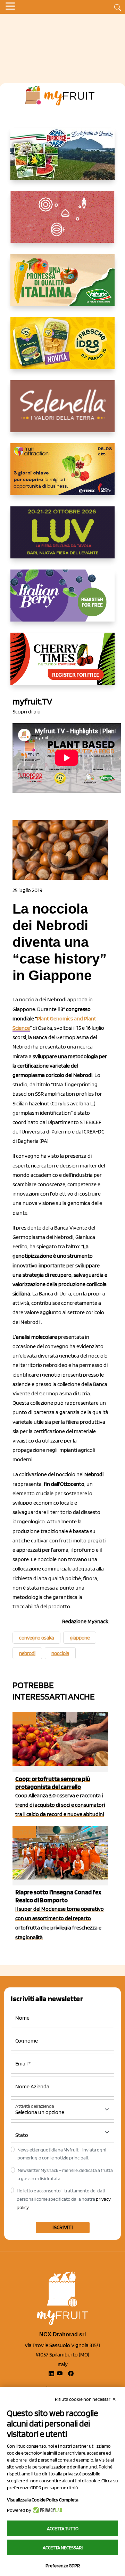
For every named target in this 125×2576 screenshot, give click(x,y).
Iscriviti (63, 2227)
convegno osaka (36, 1638)
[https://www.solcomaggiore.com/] (63, 222)
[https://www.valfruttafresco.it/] (62, 285)
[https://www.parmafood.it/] (62, 349)
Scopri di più (27, 712)
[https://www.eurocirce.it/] (62, 159)
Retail (24, 1718)
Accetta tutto (63, 2528)
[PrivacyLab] (47, 2510)
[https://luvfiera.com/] (62, 538)
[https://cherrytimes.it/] (62, 664)
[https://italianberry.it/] (62, 601)
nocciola (60, 1653)
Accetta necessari (63, 2548)
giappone (80, 1638)
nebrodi (27, 1653)
